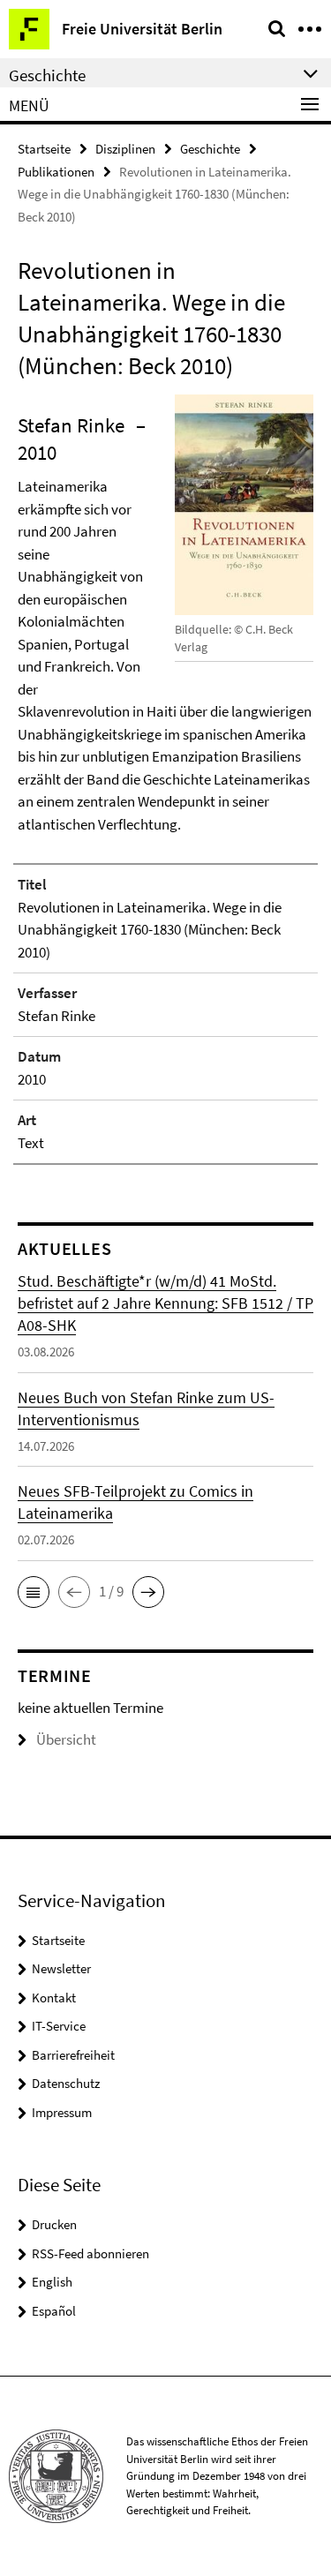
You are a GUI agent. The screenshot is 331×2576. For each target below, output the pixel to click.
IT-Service (59, 2026)
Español (54, 2311)
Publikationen (56, 172)
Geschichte (210, 149)
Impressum (62, 2112)
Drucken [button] (54, 2224)
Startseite (44, 149)
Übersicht (66, 1739)
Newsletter (61, 1968)
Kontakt (54, 1998)
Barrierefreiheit (73, 2055)
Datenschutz (66, 2083)
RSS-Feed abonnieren (90, 2253)
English (52, 2282)
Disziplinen (125, 149)
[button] (34, 1592)
